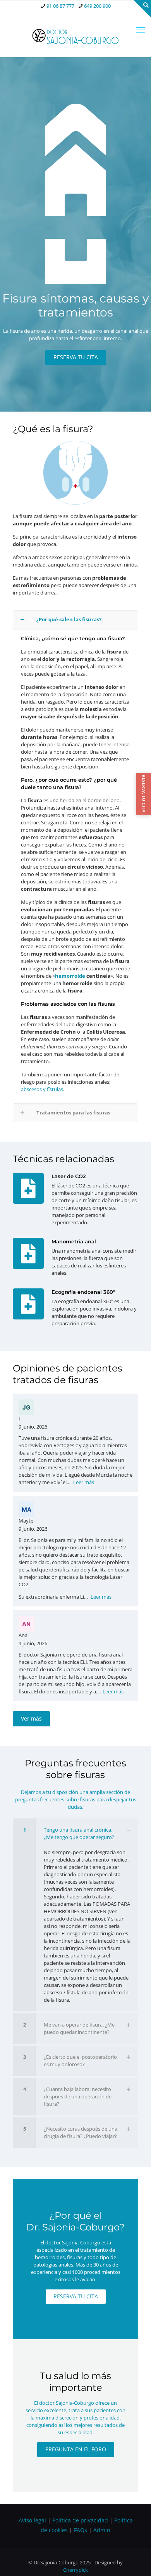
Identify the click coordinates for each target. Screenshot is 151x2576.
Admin (102, 2530)
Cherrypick (75, 2570)
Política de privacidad (80, 2520)
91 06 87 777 (60, 6)
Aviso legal (32, 2520)
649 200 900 (97, 6)
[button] (75, 856)
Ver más (31, 1718)
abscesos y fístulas (42, 1089)
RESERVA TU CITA (144, 793)
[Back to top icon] (135, 2560)
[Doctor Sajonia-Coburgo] (75, 35)
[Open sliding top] (142, 9)
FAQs (81, 2530)
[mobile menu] (141, 30)
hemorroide (70, 976)
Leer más (84, 1482)
